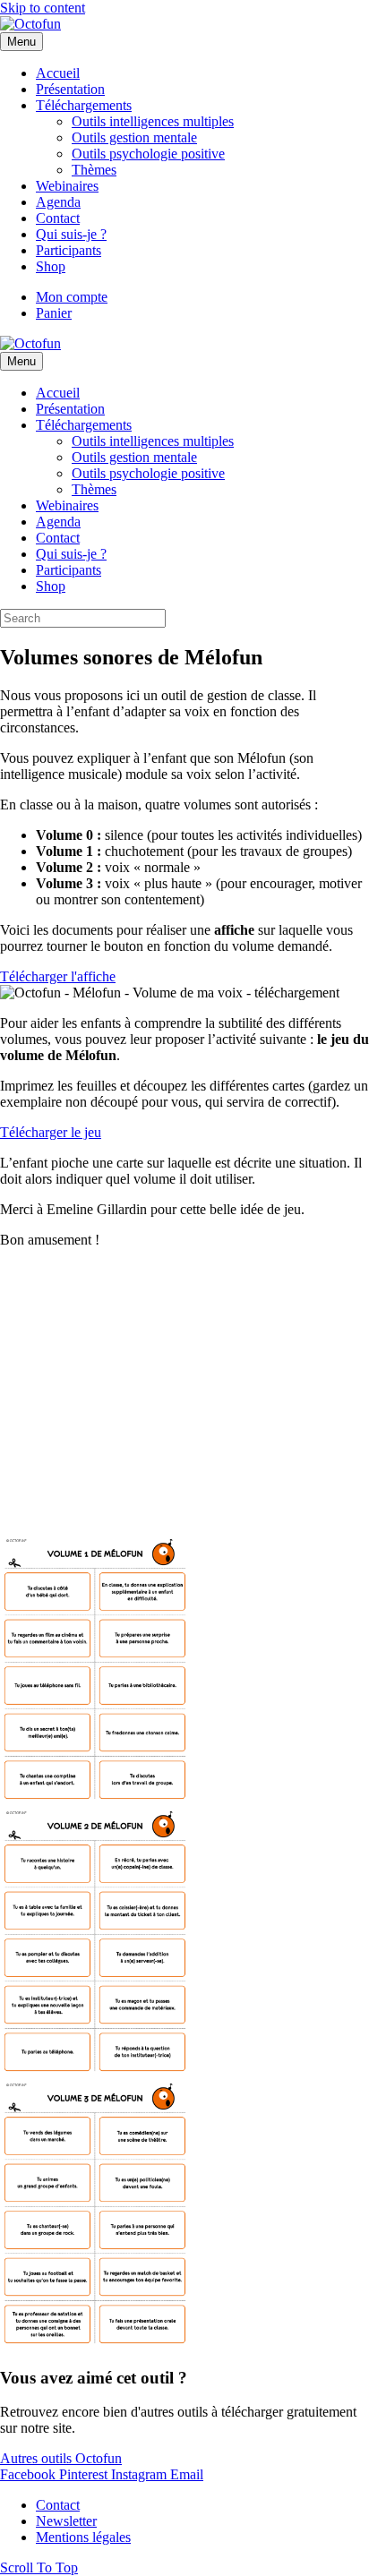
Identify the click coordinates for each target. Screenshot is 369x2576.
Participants (69, 250)
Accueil (58, 73)
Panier (54, 313)
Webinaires (67, 186)
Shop (51, 266)
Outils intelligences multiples (153, 121)
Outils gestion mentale (134, 137)
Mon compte (72, 297)
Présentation (70, 89)
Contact (58, 218)
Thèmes (94, 170)
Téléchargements (84, 105)
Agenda (58, 202)
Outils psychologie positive (148, 154)
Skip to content (43, 8)
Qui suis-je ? (71, 234)
